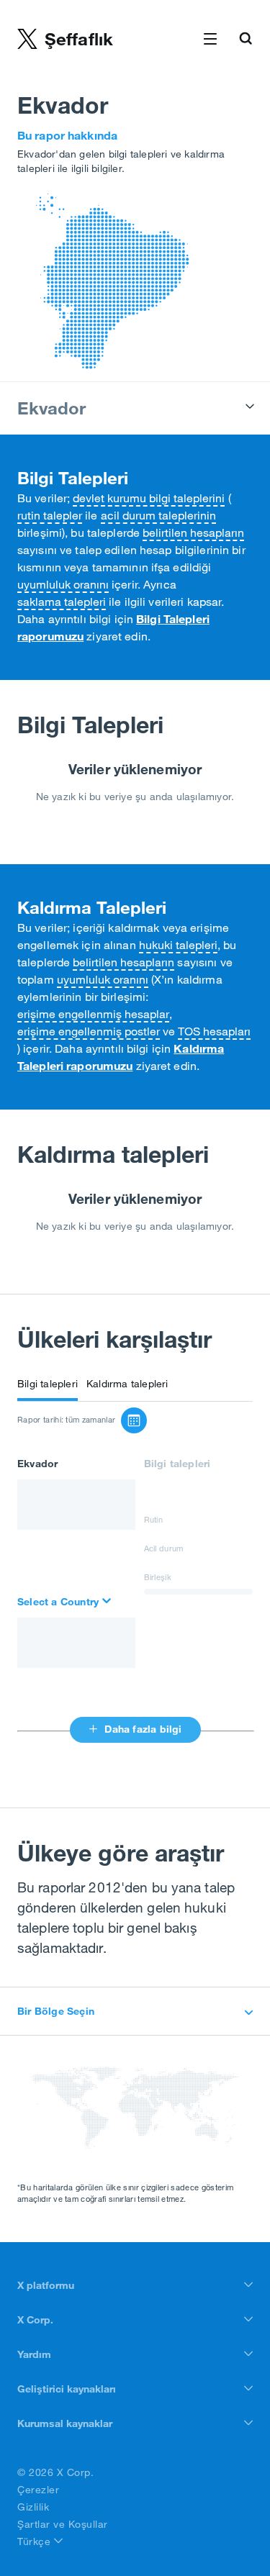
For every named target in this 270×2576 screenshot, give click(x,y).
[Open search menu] (246, 40)
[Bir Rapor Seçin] (134, 1420)
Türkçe (36, 2541)
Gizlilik (33, 2507)
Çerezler (38, 2490)
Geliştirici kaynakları (67, 2389)
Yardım (34, 2354)
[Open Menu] (210, 40)
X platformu (46, 2285)
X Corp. (35, 2320)
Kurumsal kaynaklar (65, 2423)
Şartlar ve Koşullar (63, 2524)
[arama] (66, 1602)
